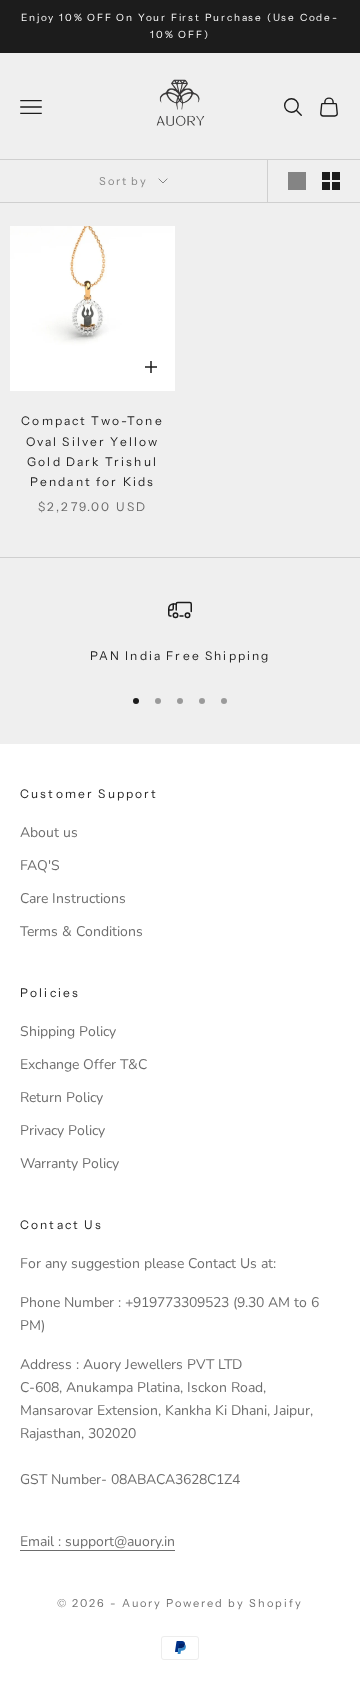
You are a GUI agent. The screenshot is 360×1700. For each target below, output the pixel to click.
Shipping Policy (68, 1031)
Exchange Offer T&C (83, 1064)
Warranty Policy (69, 1163)
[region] (180, 632)
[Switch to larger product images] (297, 181)
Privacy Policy (62, 1130)
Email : (40, 1541)
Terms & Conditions (81, 931)
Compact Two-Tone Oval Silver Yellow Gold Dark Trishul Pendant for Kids (92, 451)
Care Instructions (73, 898)
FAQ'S (40, 865)
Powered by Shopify (234, 1603)
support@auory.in (118, 1541)
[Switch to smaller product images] (331, 181)
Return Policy (61, 1097)
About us (49, 832)
